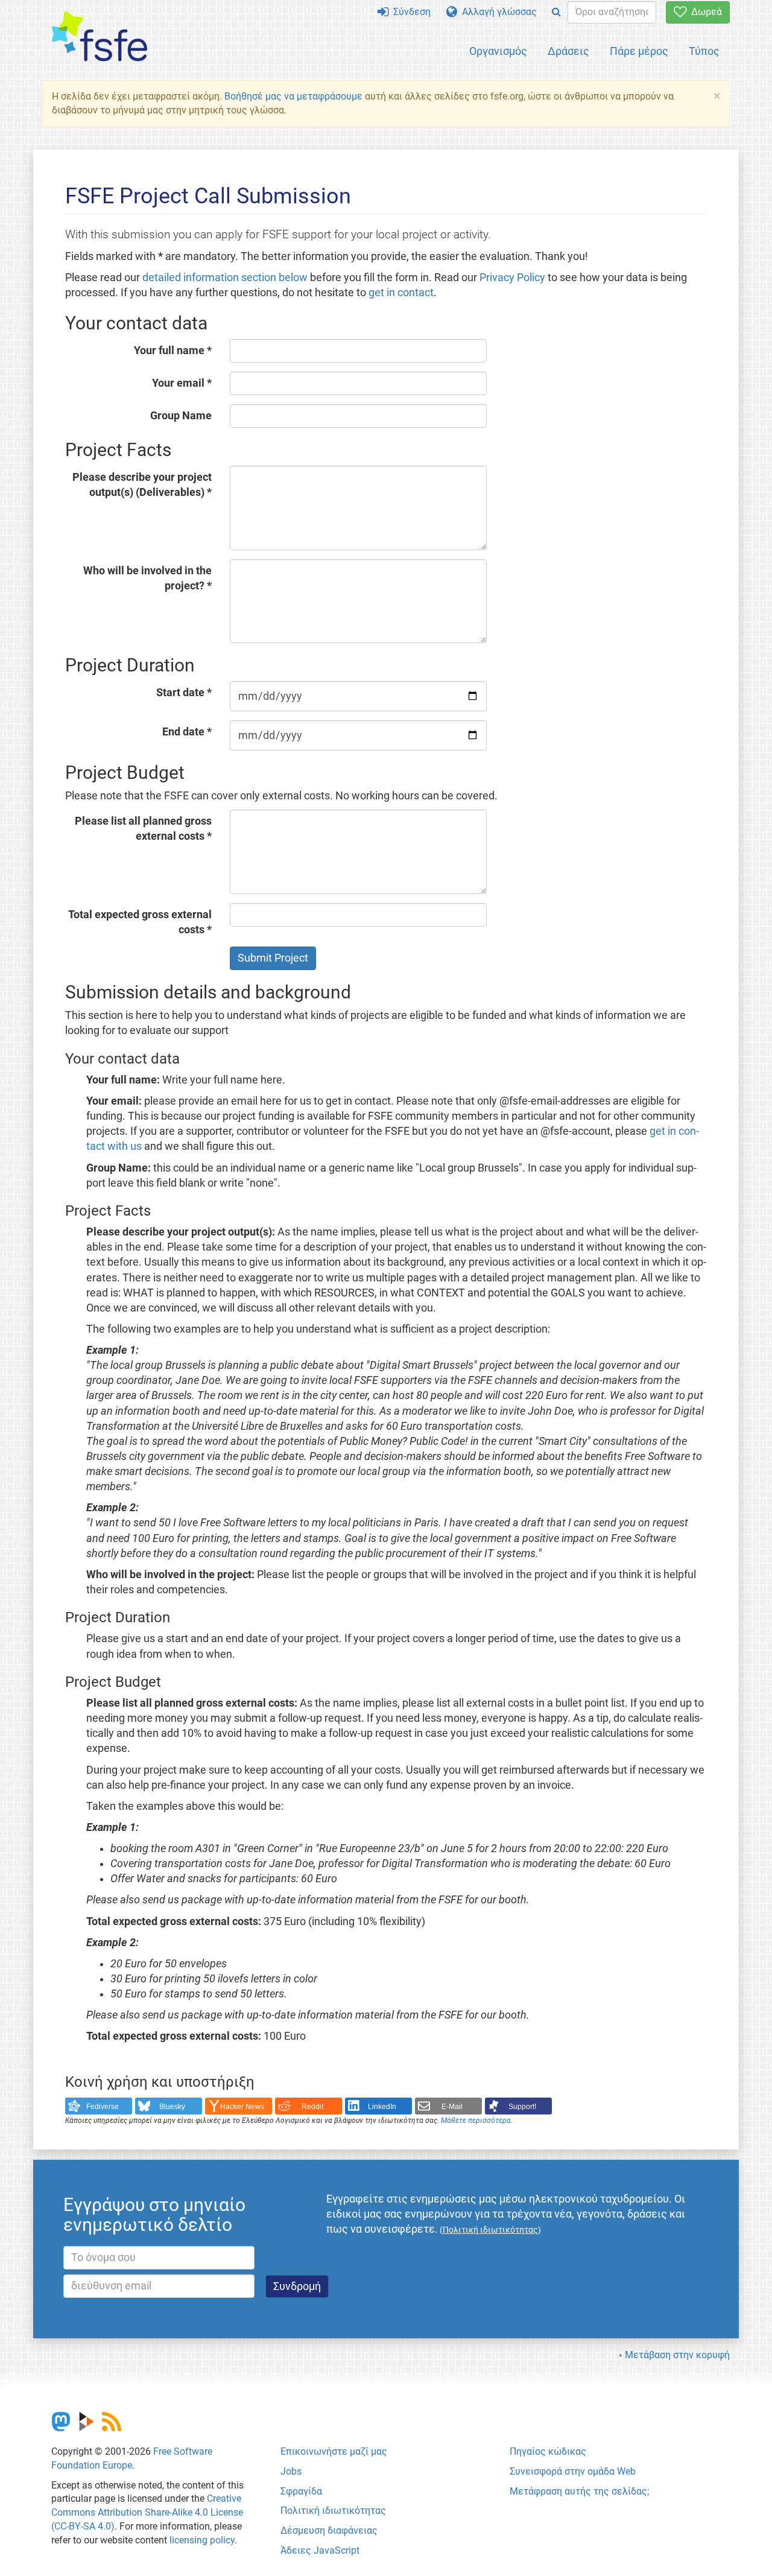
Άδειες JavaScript (320, 2550)
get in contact (401, 293)
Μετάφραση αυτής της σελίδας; (579, 2491)
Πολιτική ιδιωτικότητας (333, 2511)
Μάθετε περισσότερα (476, 2121)
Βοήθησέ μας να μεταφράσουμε (293, 96)
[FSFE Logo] (100, 37)
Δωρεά (704, 12)
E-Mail (452, 2107)
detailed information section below (225, 278)
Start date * (184, 693)
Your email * (182, 383)
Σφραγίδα (301, 2491)
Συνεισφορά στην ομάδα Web (573, 2471)
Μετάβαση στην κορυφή (677, 2355)
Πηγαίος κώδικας (548, 2451)
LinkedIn (382, 2107)
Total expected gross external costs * (140, 922)
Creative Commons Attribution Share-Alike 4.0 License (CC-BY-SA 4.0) (147, 2512)
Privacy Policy (512, 278)
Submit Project (273, 958)
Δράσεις (568, 51)
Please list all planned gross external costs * (143, 829)
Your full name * (173, 351)
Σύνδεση (410, 12)
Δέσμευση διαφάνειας (329, 2530)
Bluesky (172, 2107)
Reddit (312, 2107)
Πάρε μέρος (639, 51)
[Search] (556, 12)
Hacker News (242, 2107)
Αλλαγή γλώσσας (497, 12)
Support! (522, 2107)
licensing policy (202, 2540)
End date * (187, 732)
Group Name (181, 416)
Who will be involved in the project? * (147, 578)
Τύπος (704, 51)
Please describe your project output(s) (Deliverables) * (142, 485)
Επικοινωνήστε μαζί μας (334, 2451)
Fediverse (103, 2107)
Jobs (291, 2471)
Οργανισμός (498, 51)
